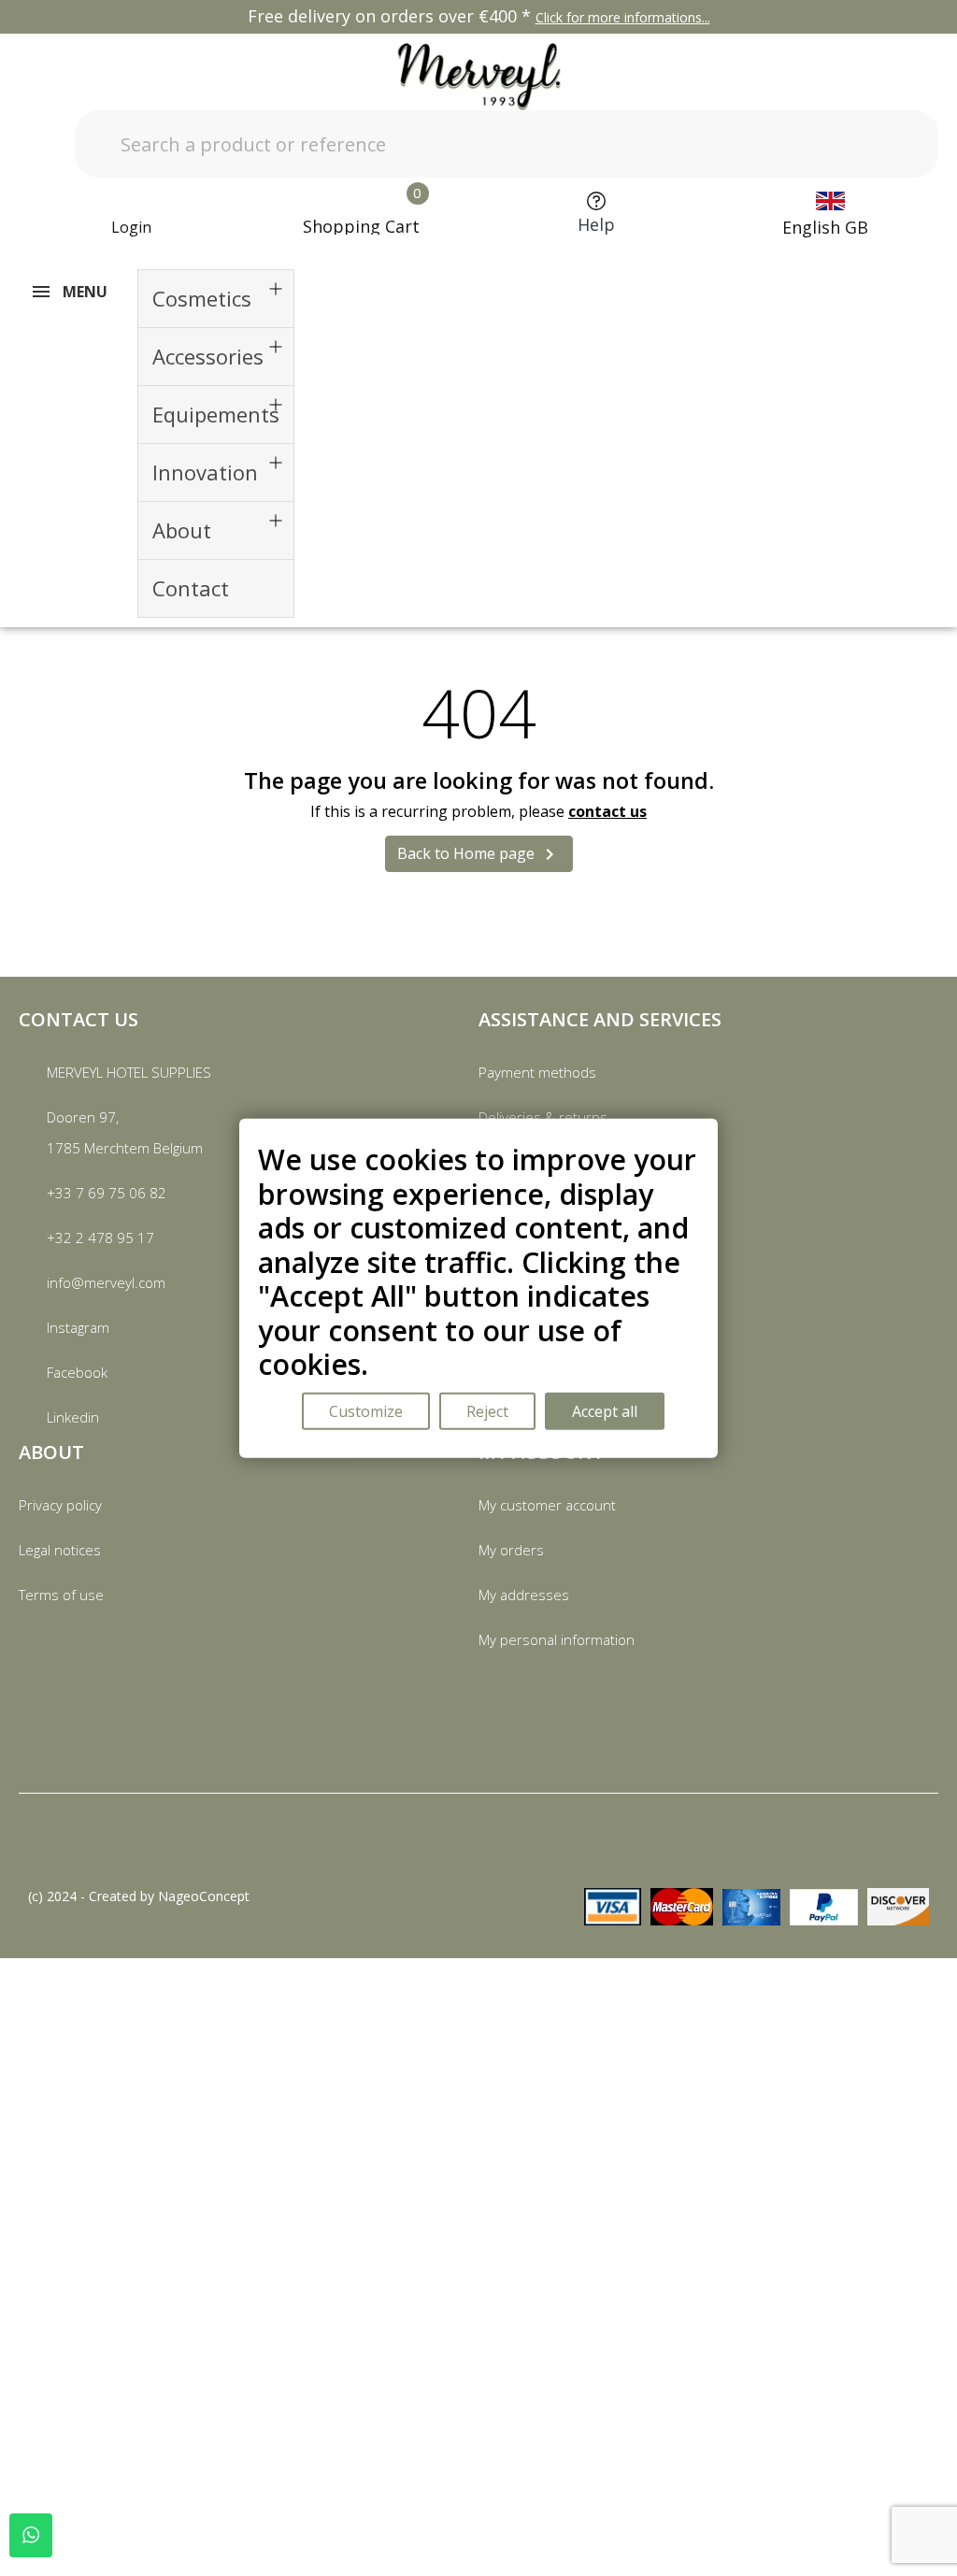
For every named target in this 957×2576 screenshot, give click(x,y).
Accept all (605, 1410)
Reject (487, 1410)
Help (596, 224)
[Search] (885, 144)
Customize (366, 1410)
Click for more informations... (623, 17)
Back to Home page (479, 855)
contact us (607, 811)
